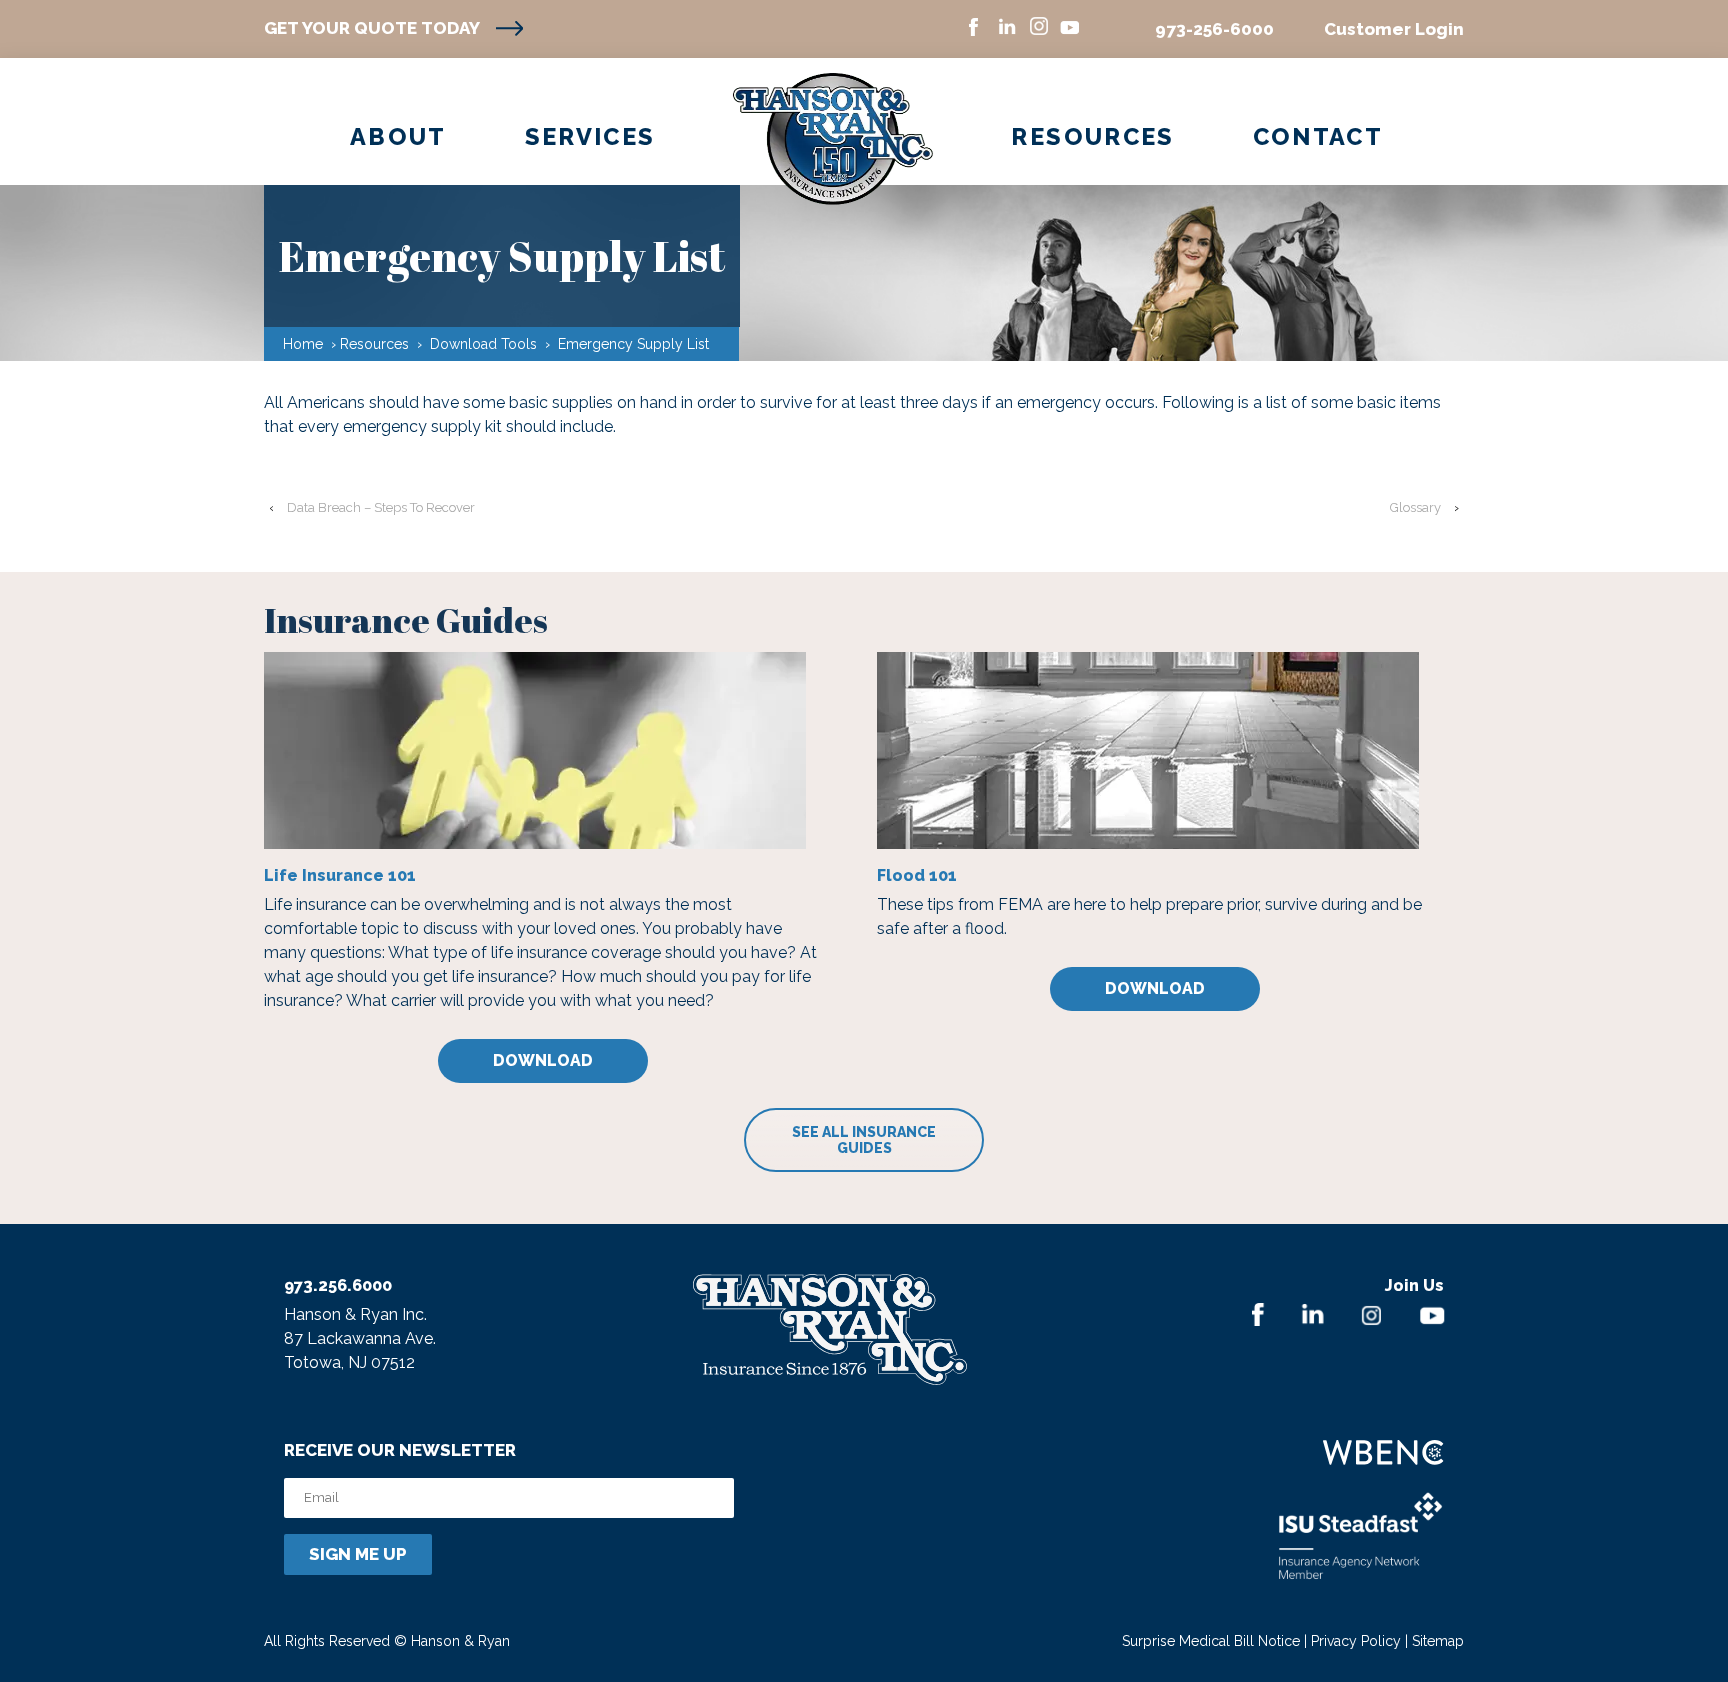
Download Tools (483, 344)
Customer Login (1394, 29)
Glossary (1415, 507)
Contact (1318, 137)
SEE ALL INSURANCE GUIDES (864, 1140)
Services (590, 137)
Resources (1092, 137)
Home (303, 344)
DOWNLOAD (543, 1060)
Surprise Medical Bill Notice (1211, 1641)
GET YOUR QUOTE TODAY (372, 28)
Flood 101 (917, 875)
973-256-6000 (1214, 29)
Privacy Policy (1356, 1641)
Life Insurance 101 (340, 875)
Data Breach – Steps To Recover (381, 507)
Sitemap (1438, 1641)
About (398, 137)
